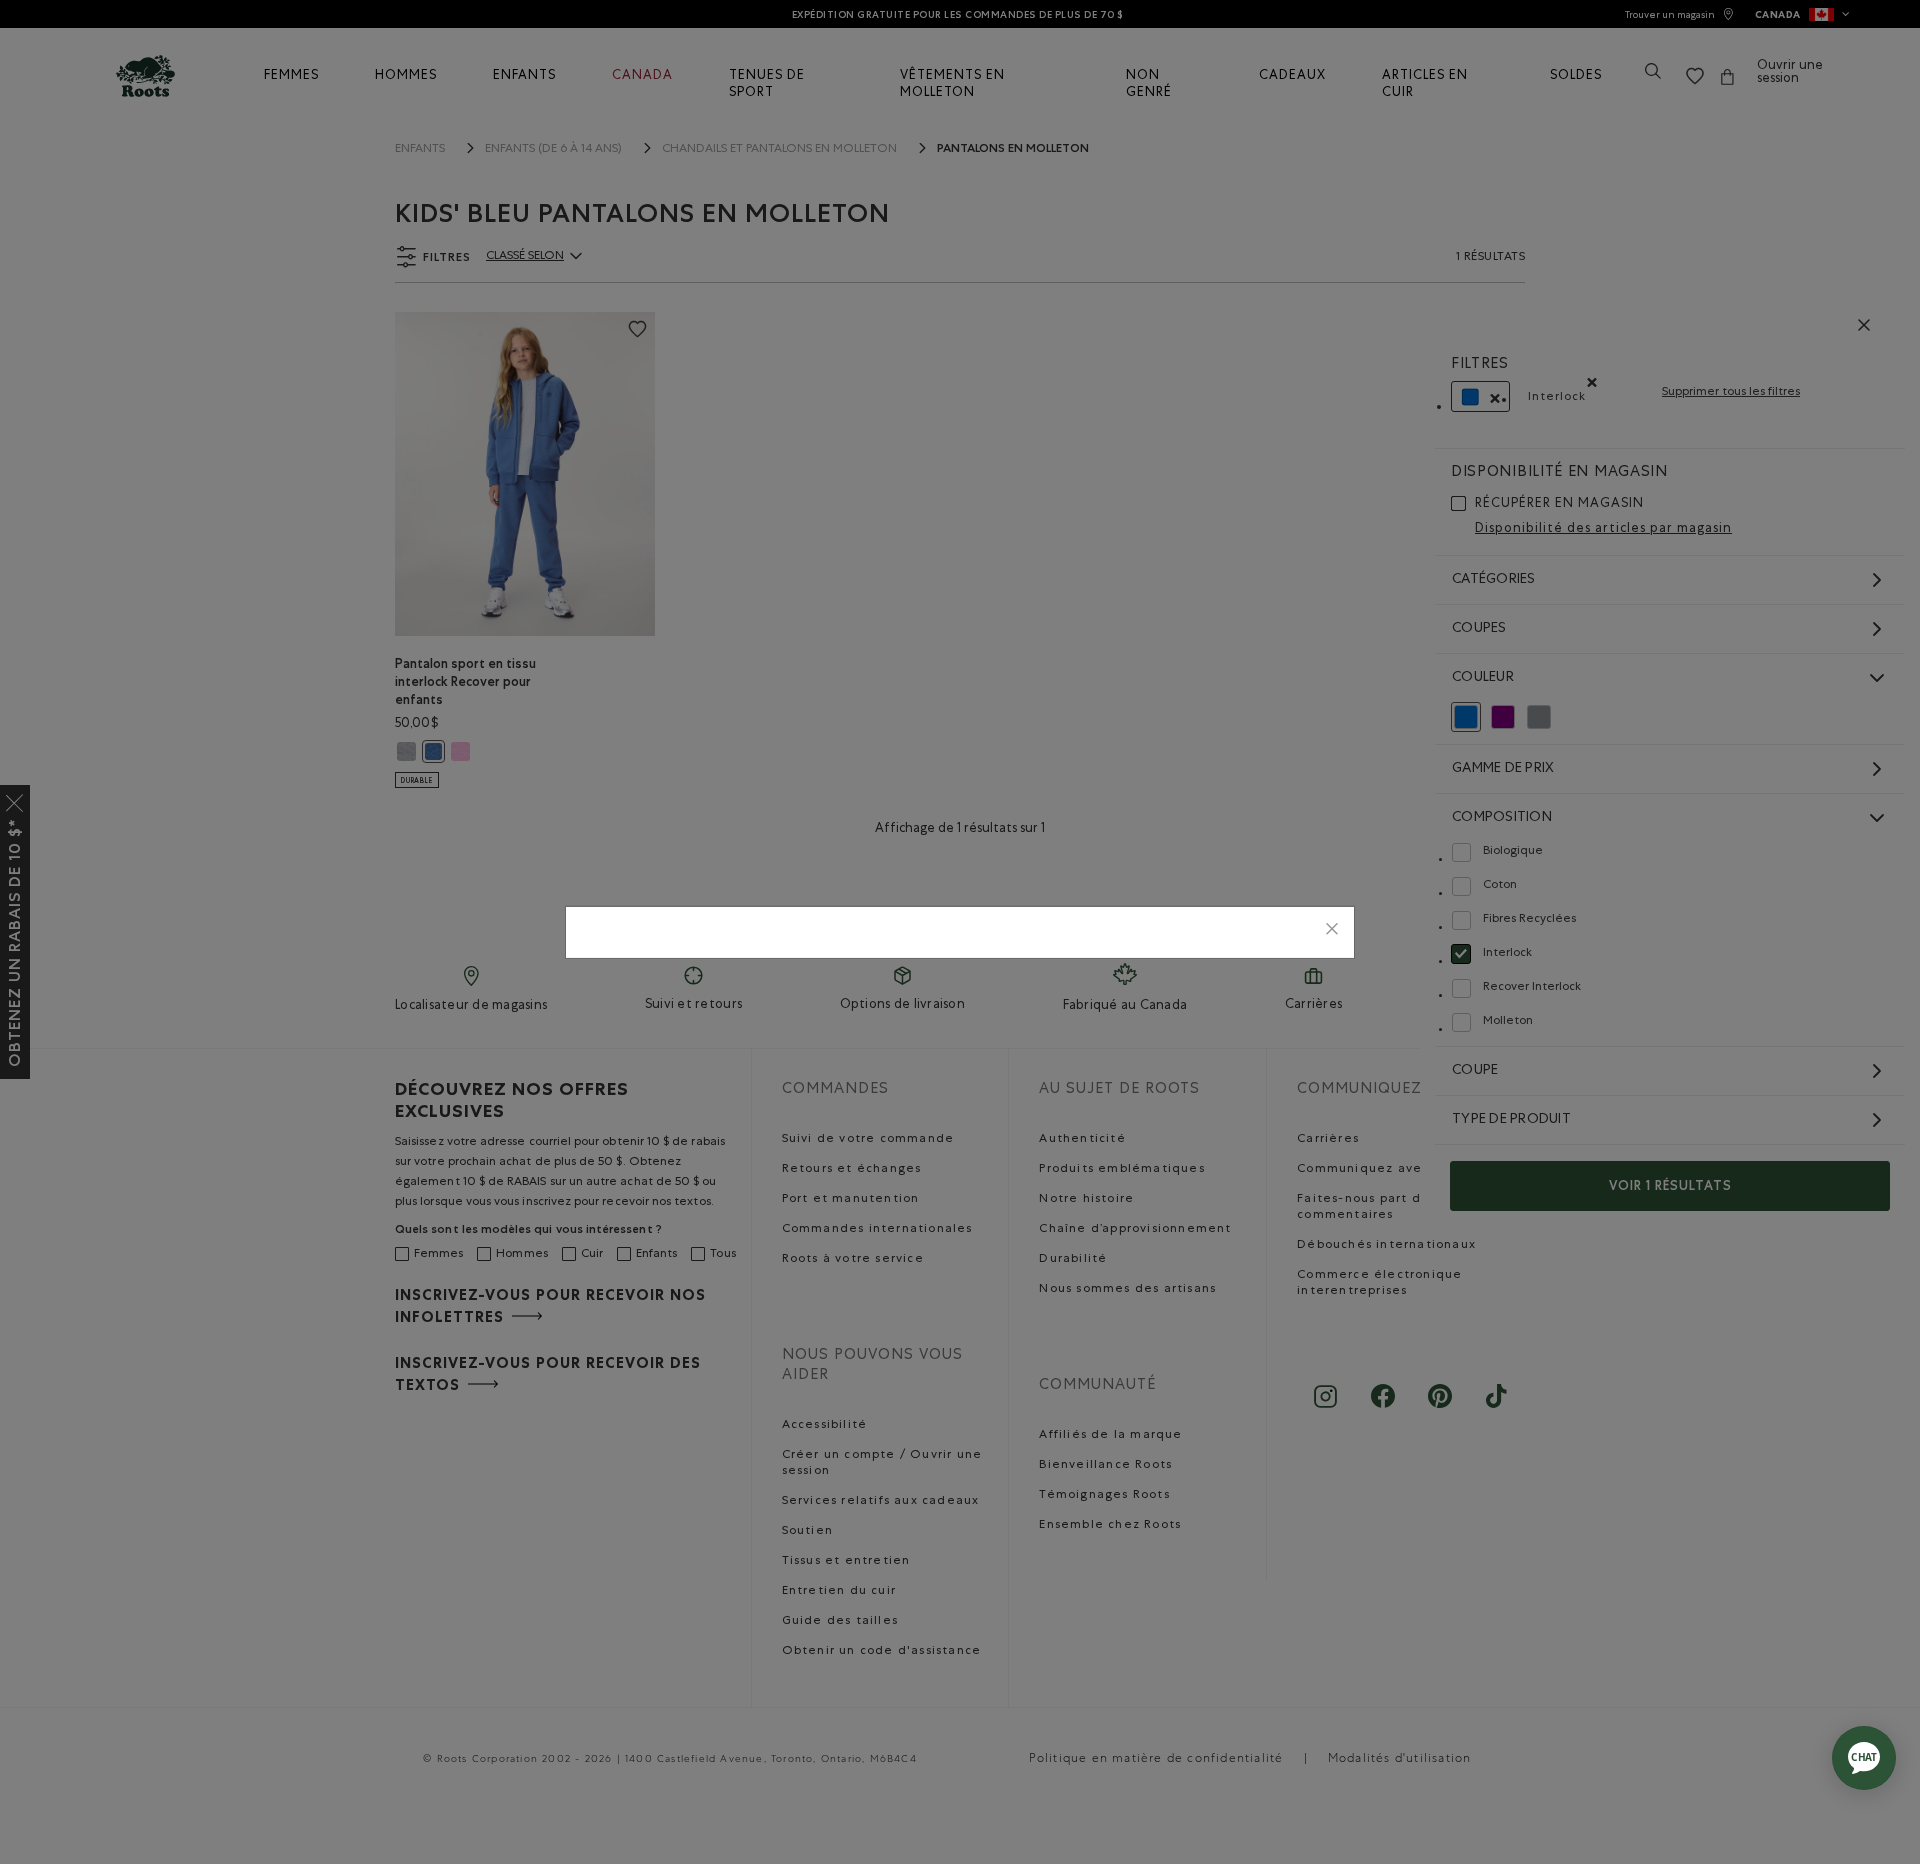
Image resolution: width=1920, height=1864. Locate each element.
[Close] (1332, 932)
